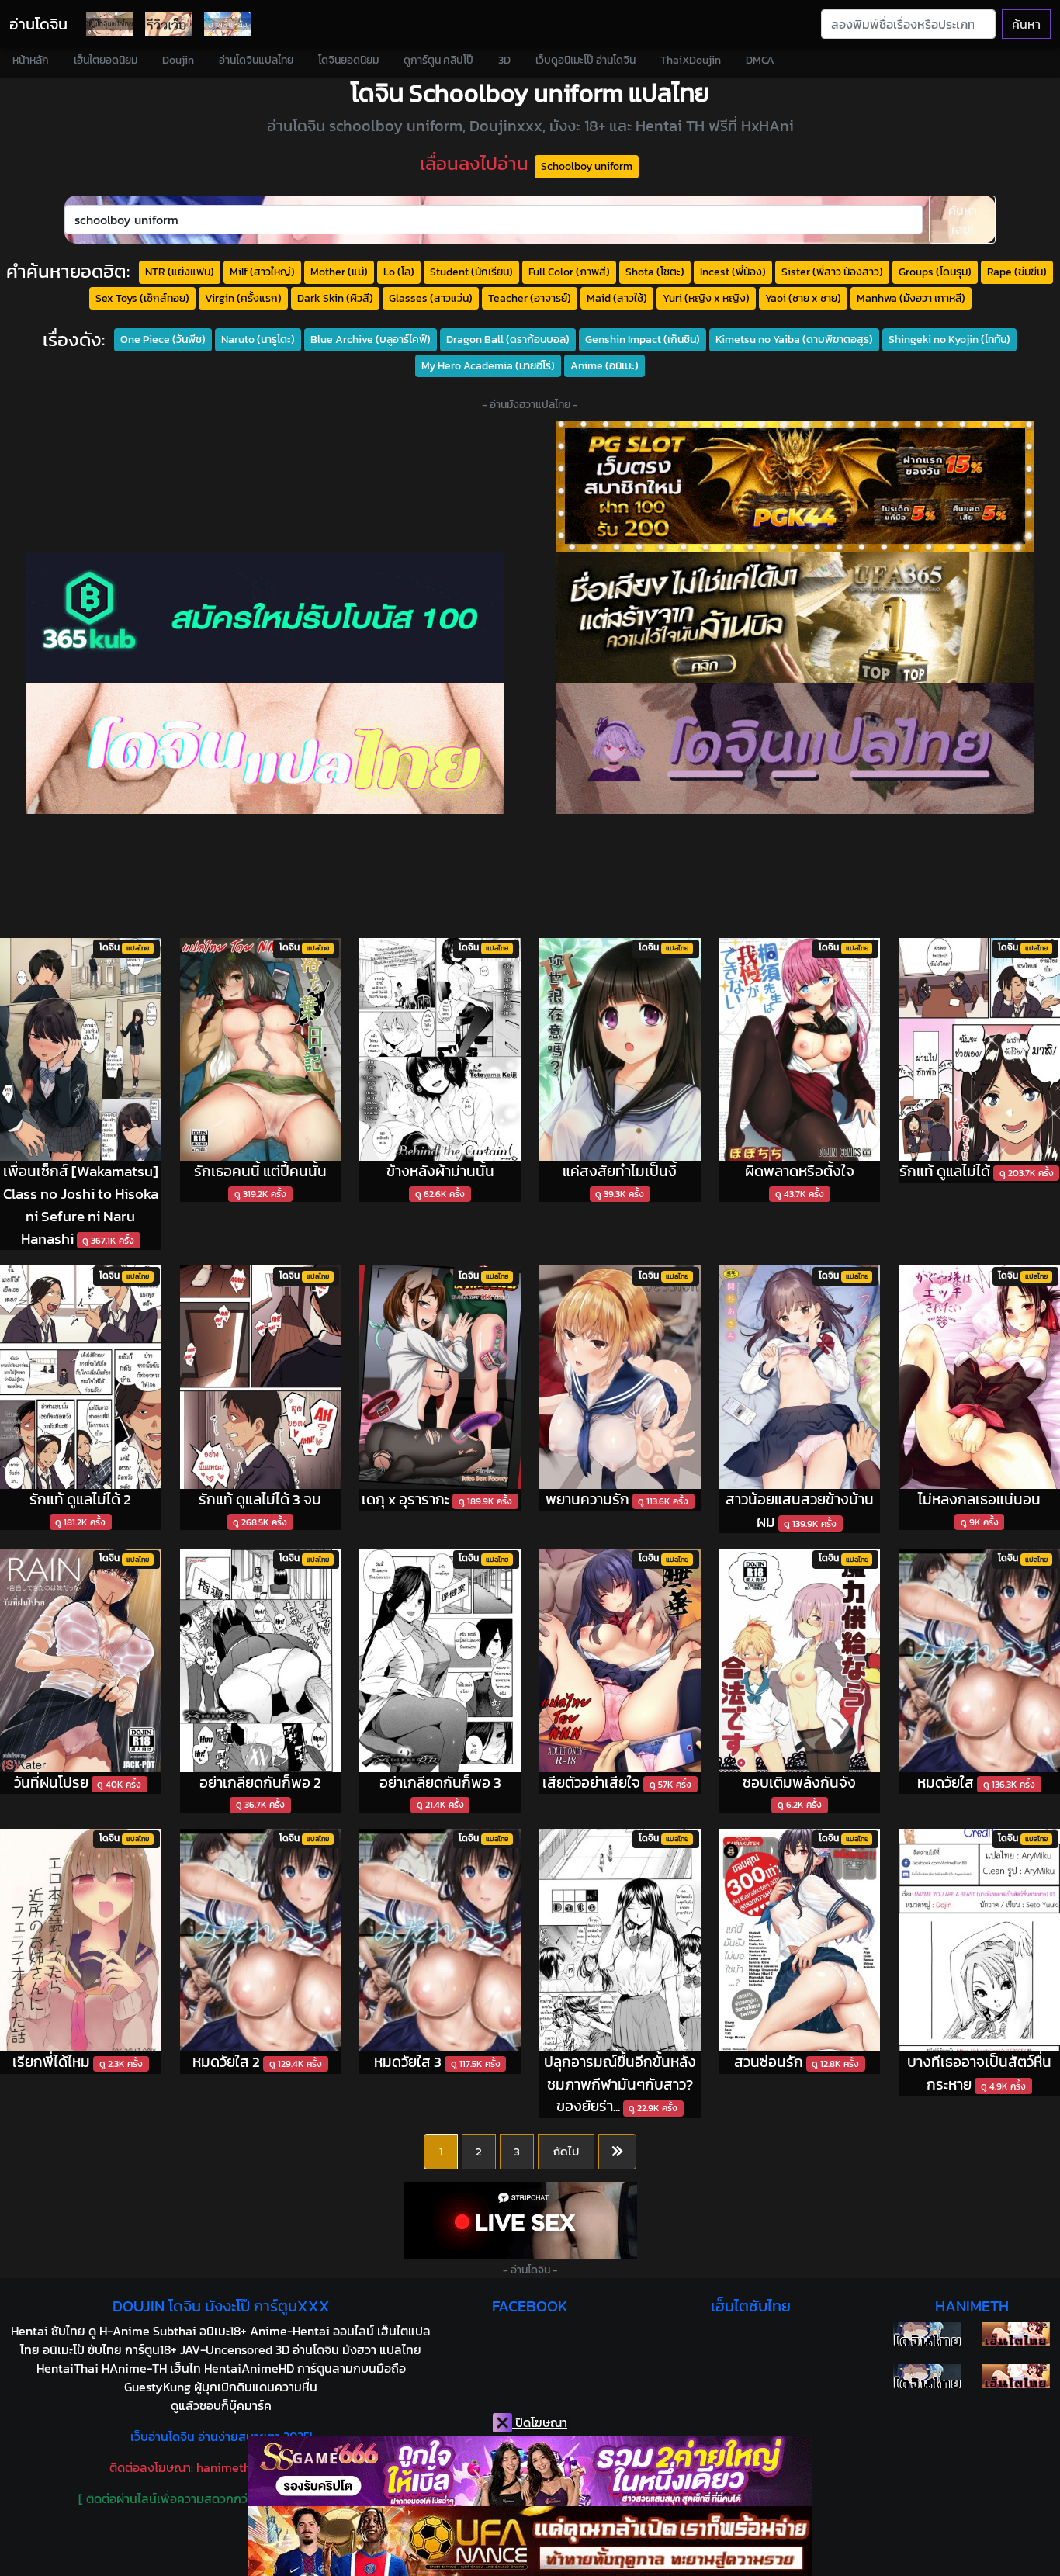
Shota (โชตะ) (655, 272)
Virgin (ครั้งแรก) (243, 298)
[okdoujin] (927, 2334)
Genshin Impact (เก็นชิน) (643, 339)
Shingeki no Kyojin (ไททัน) (949, 339)
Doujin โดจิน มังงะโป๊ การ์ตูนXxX (221, 2306)
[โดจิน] (109, 24)
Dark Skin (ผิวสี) (335, 298)
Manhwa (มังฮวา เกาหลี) (911, 298)
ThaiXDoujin (691, 60)
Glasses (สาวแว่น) (431, 298)
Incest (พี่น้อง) (733, 272)
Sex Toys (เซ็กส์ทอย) (142, 298)
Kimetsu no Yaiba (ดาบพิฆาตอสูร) (794, 339)
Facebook (530, 2306)
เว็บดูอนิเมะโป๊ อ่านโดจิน (585, 60)
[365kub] (265, 617)
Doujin (178, 60)
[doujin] (265, 748)
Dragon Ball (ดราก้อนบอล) (508, 339)
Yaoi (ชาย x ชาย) (803, 298)
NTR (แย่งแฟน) (180, 272)
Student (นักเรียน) (471, 272)
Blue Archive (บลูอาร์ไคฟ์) (371, 339)
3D (504, 60)
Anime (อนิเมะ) (604, 365)
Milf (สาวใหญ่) (262, 272)
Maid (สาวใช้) (617, 298)
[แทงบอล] (795, 617)
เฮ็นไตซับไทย (751, 2306)
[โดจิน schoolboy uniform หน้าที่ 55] (617, 2152)
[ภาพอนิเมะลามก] (227, 24)
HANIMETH (972, 2306)
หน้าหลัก (31, 60)
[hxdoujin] (927, 2376)
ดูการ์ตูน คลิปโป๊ (438, 60)
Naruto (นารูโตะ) (258, 339)
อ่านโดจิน (38, 24)
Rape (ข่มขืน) (1017, 272)
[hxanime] (1016, 2376)
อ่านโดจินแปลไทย (256, 60)
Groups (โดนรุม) (935, 272)
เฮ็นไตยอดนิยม (106, 60)
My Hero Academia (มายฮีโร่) (488, 365)
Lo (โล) (399, 272)
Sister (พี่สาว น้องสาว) (832, 272)
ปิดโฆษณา (540, 2422)
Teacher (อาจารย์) (530, 298)
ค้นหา (1026, 24)
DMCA (760, 60)
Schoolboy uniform (587, 166)
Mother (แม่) (339, 272)
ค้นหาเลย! (963, 220)
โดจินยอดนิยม (348, 60)
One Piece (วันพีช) (163, 339)
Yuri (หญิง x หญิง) (706, 298)
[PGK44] (795, 486)
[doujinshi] (168, 24)
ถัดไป (566, 2151)
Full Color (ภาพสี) (569, 272)
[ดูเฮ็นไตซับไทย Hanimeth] (1016, 2334)
